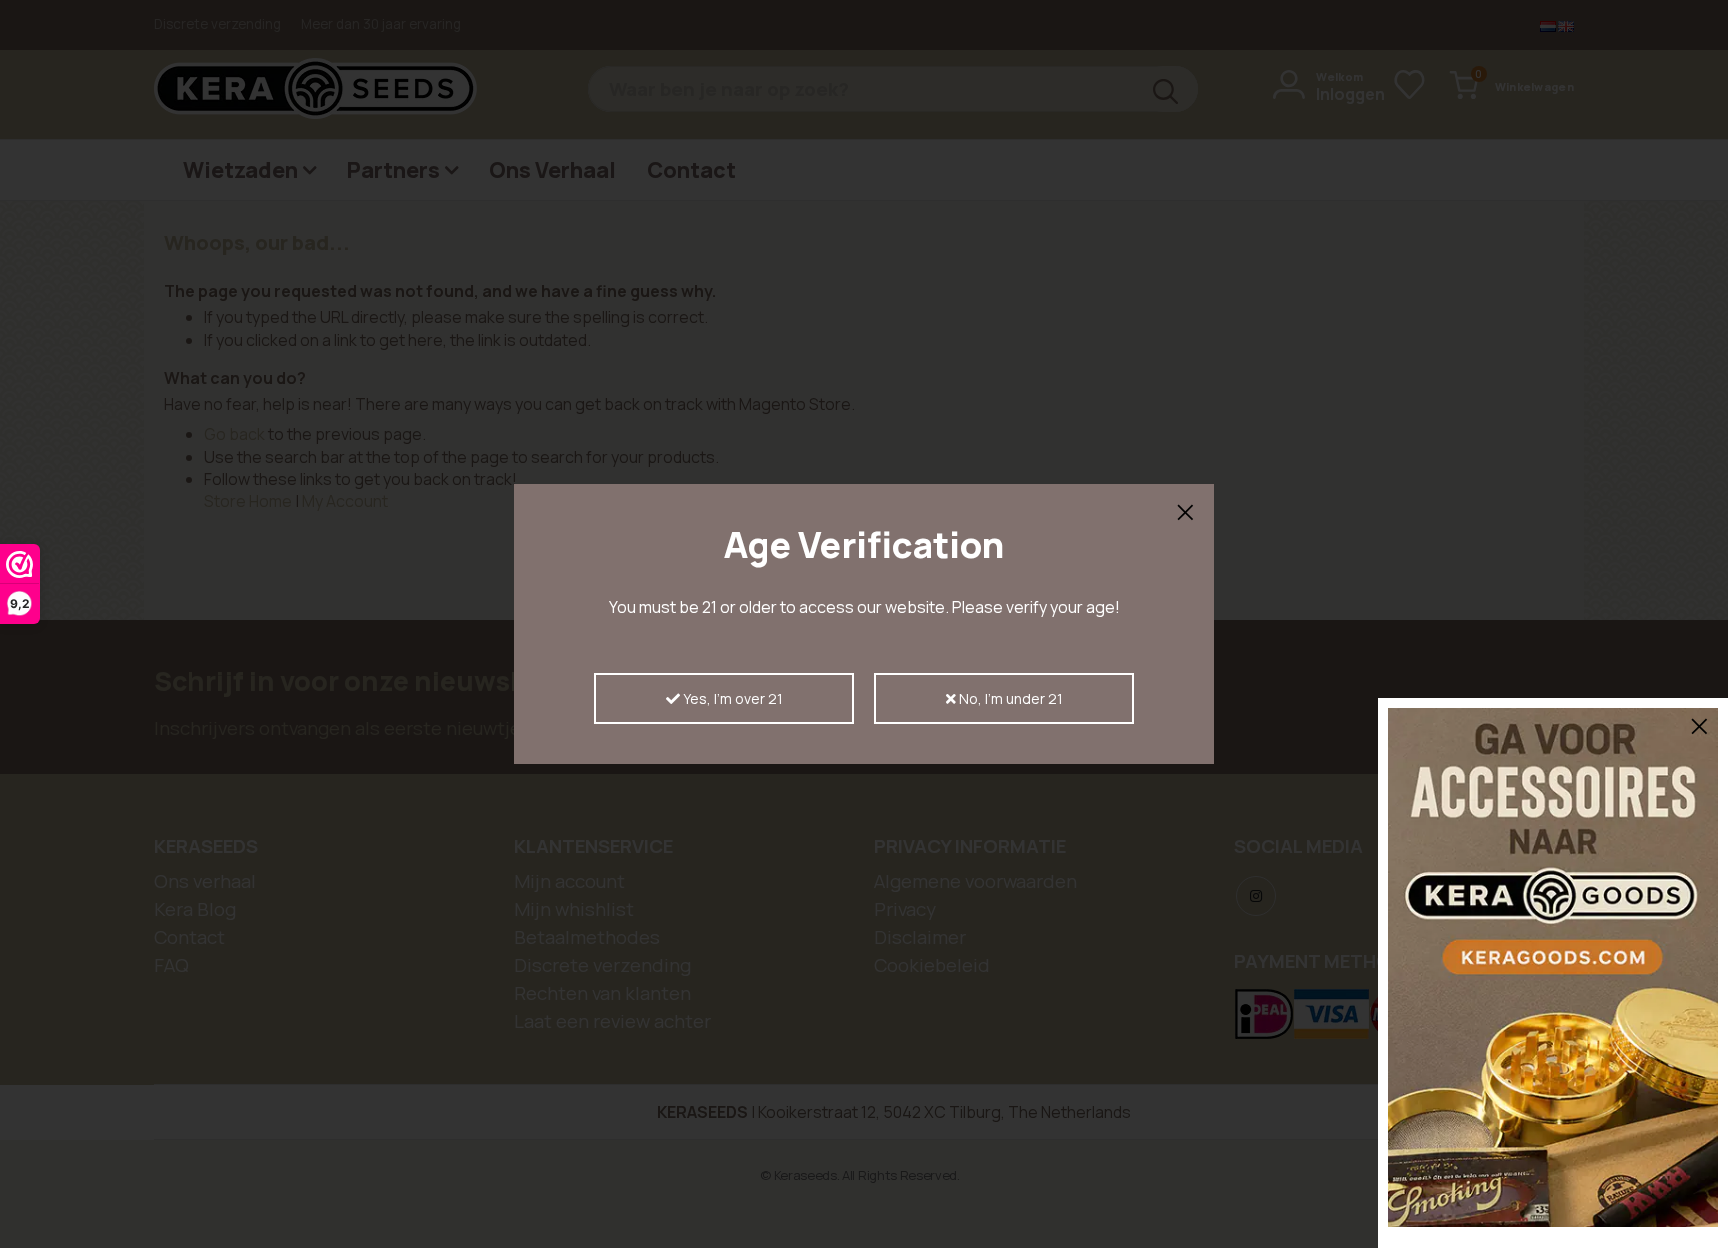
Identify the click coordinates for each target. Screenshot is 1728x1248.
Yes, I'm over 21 (731, 698)
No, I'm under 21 (1009, 698)
